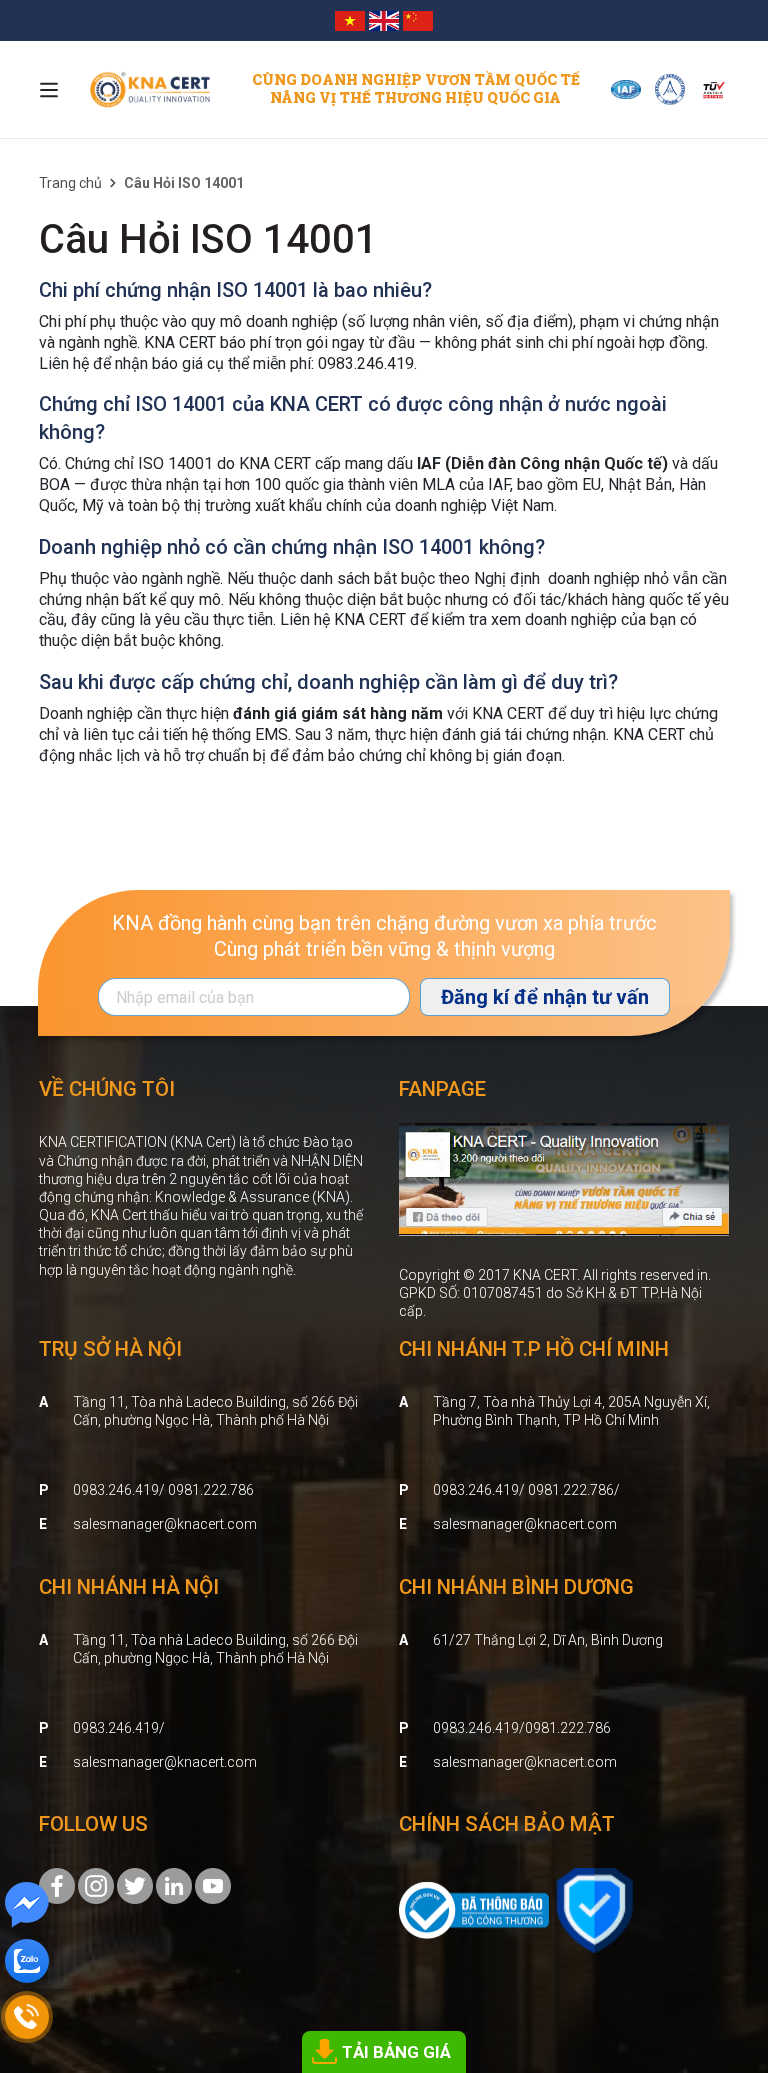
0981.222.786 (568, 1728)
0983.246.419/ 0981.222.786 (163, 1490)
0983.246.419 (366, 363)
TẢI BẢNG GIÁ (396, 2052)
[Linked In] (174, 1885)
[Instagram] (96, 1885)
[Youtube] (213, 1885)
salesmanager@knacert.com (165, 1524)
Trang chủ (70, 183)
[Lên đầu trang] (724, 1947)
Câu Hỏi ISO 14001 (208, 239)
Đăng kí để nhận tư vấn (545, 997)
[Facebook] (57, 1885)
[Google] (135, 1885)
